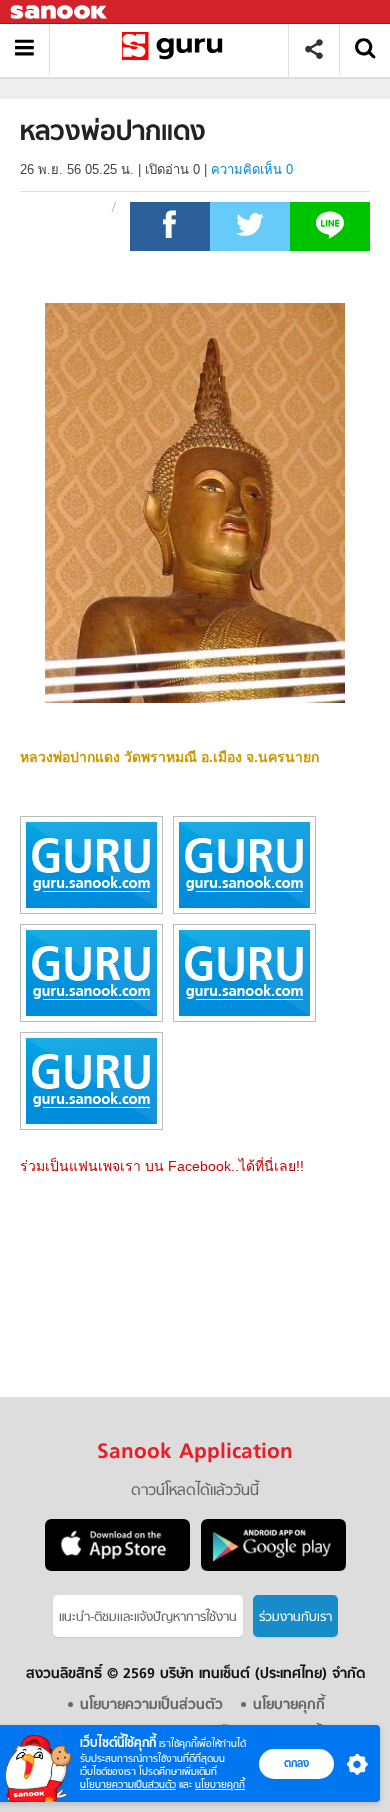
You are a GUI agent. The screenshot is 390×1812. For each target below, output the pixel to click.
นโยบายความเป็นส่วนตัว (128, 1784)
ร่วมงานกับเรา (295, 1617)
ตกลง (296, 1763)
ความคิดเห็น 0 (252, 169)
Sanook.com (60, 12)
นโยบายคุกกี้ (220, 1784)
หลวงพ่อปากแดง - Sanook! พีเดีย (176, 49)
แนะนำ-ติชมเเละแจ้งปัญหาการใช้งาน (148, 1617)
